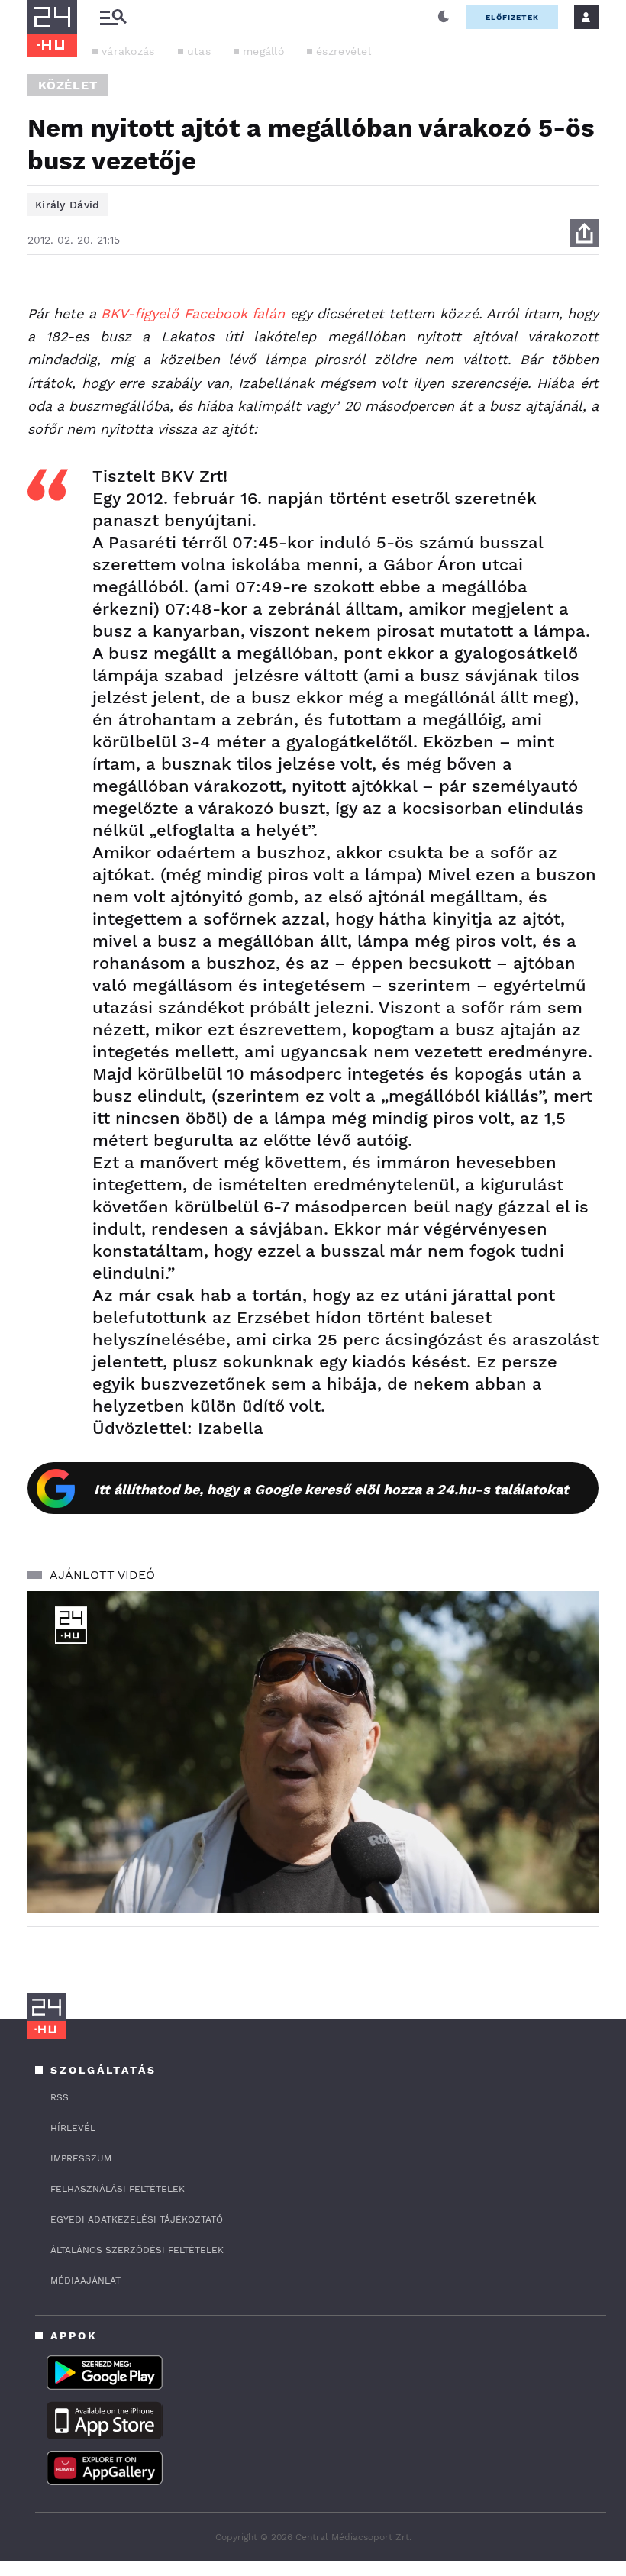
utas (199, 51)
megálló (263, 51)
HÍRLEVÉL (73, 2128)
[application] (313, 1752)
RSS (60, 2097)
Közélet (68, 85)
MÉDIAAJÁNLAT (86, 2281)
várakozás (128, 51)
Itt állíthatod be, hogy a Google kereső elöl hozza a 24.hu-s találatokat (331, 1489)
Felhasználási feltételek (118, 2189)
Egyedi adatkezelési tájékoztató (137, 2219)
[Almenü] (113, 17)
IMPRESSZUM (81, 2158)
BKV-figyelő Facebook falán (193, 313)
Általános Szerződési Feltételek (137, 2250)
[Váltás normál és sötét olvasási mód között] (444, 17)
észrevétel (344, 51)
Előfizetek (512, 17)
